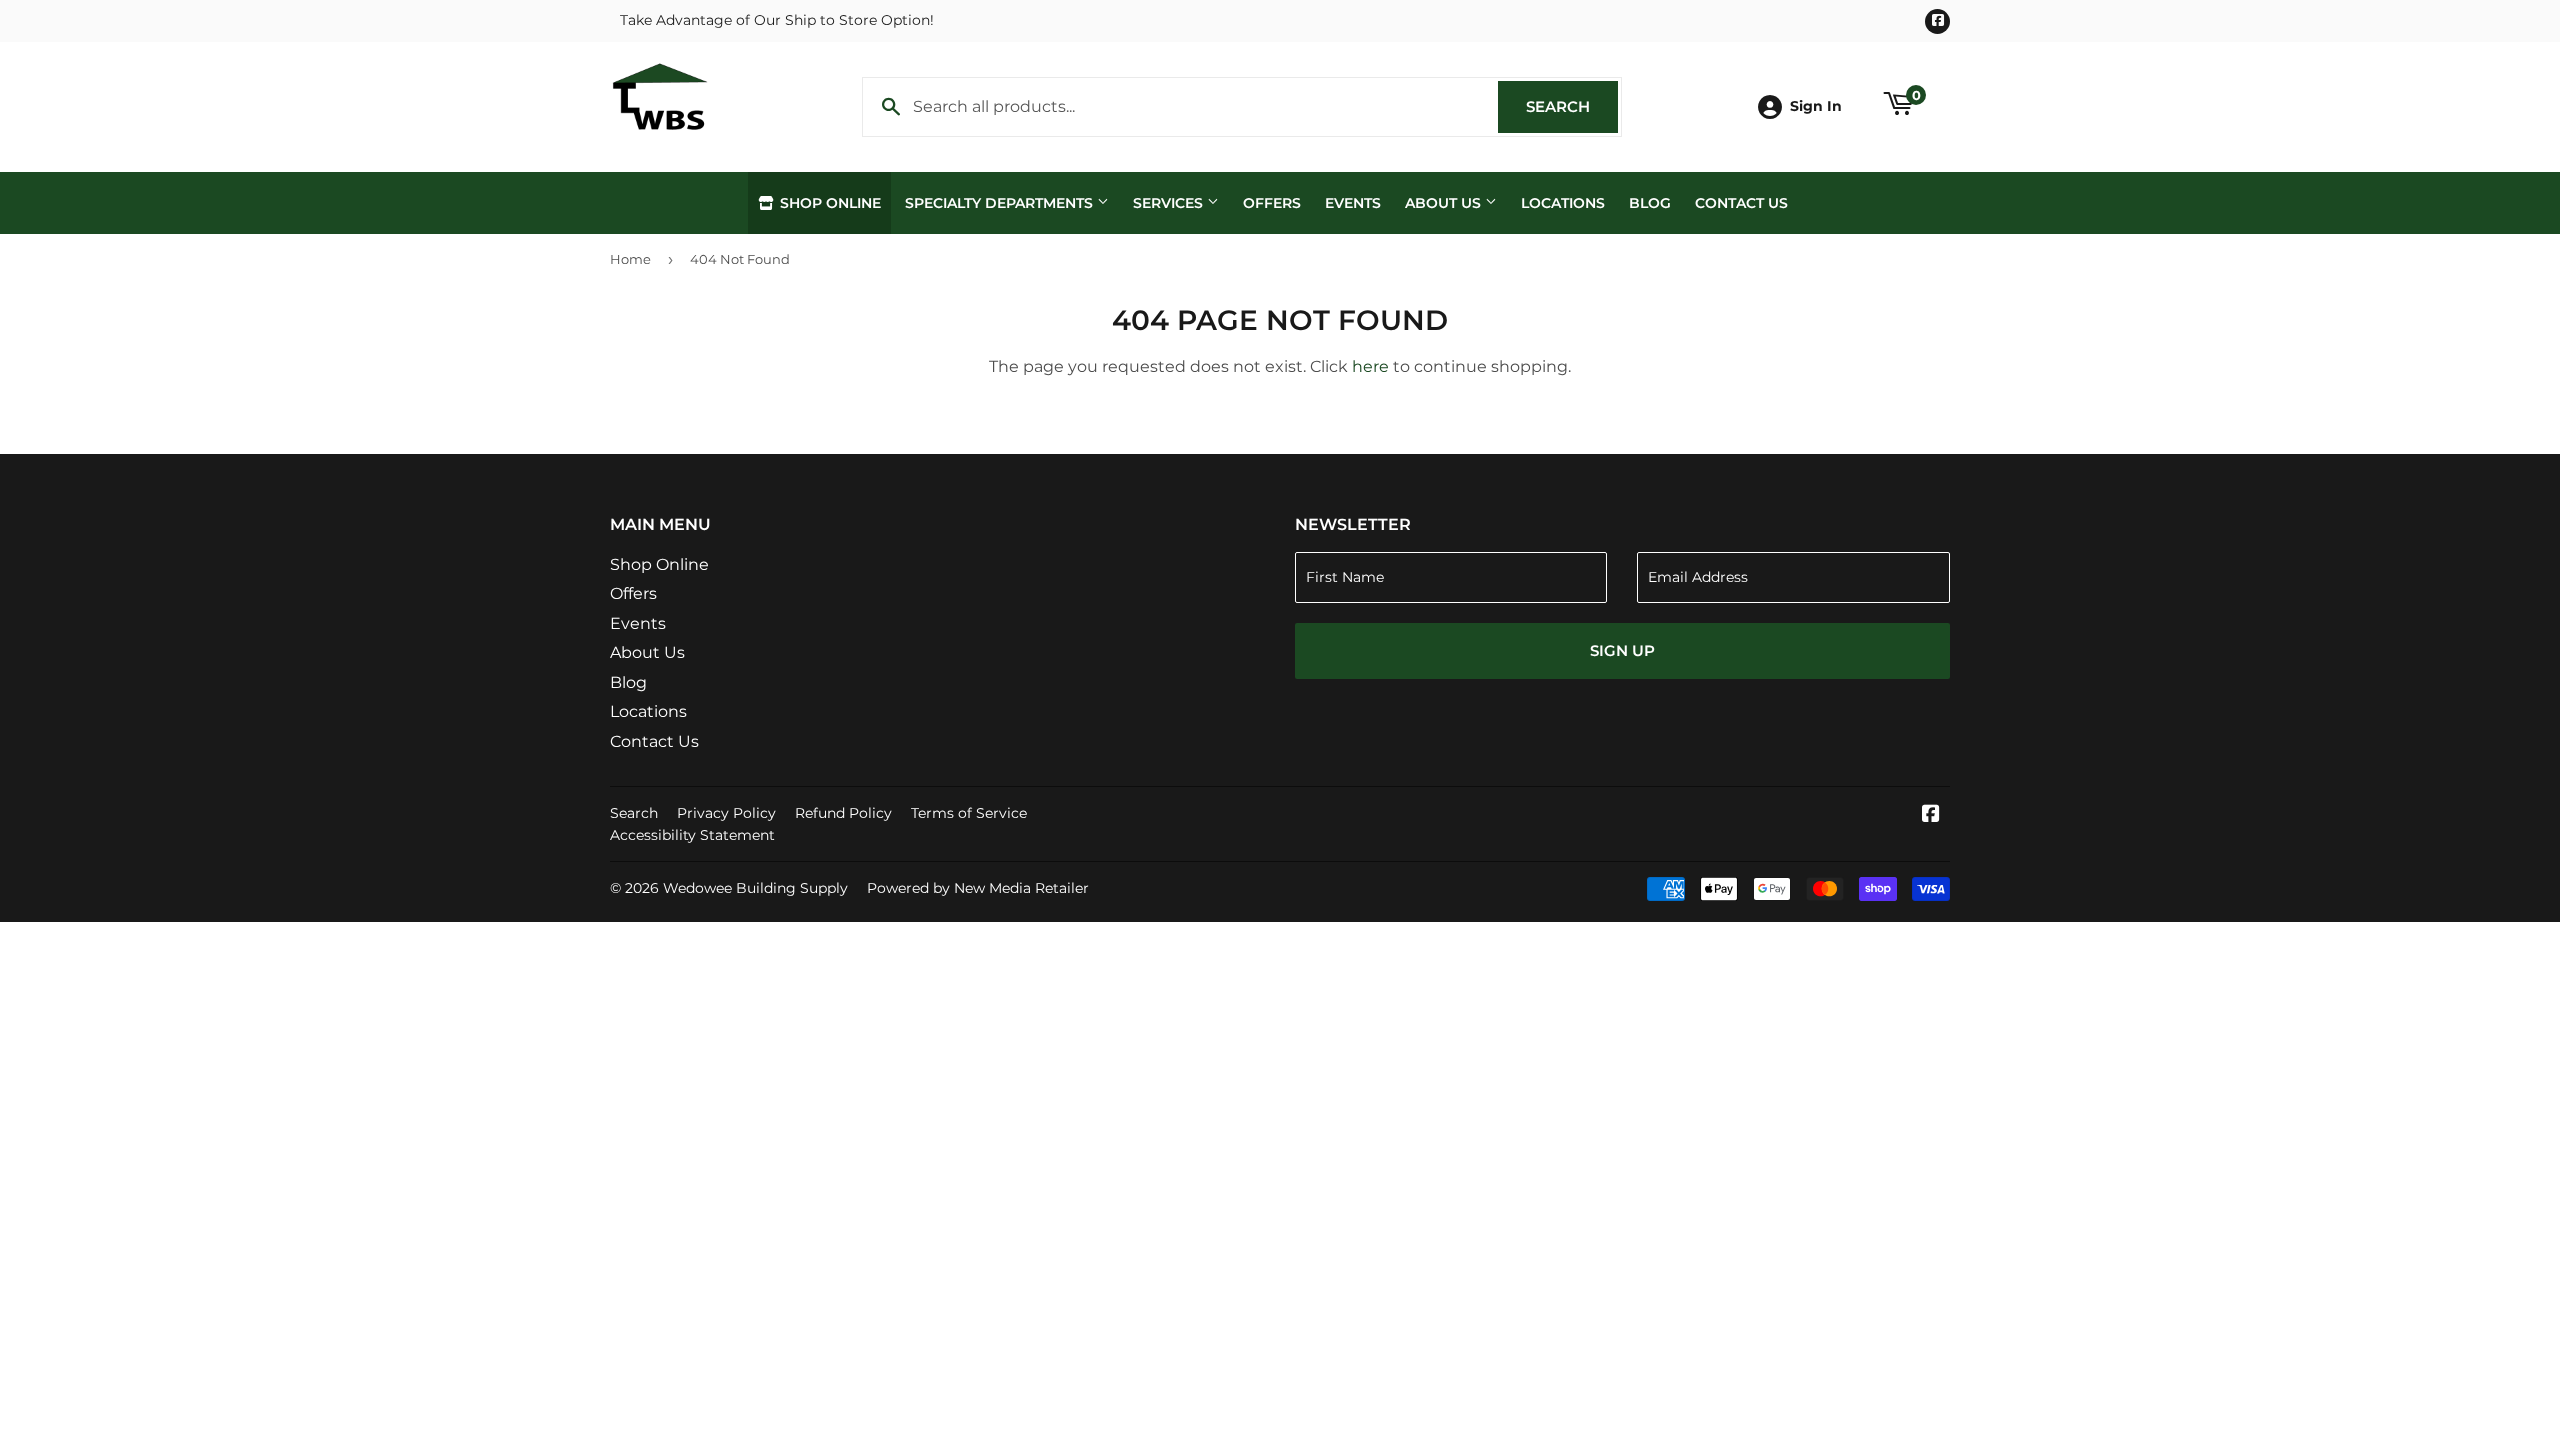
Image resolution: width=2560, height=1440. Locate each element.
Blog (1650, 203)
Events (1353, 203)
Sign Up (1622, 650)
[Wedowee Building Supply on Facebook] (1931, 815)
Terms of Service (969, 813)
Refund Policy (843, 813)
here (1370, 366)
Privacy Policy (726, 813)
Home (630, 259)
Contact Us (1741, 203)
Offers (1272, 203)
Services (1170, 203)
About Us (1445, 203)
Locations (1563, 203)
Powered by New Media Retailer (978, 888)
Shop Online (828, 203)
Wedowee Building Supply (755, 888)
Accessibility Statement (692, 835)
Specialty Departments (1001, 203)
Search (1572, 106)
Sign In (1816, 106)
